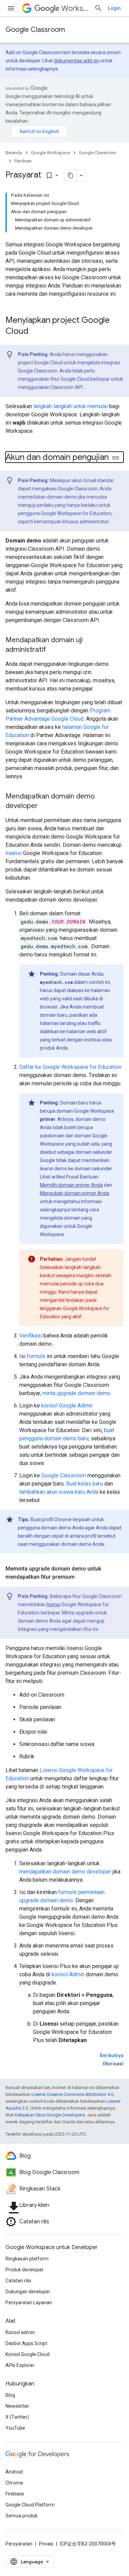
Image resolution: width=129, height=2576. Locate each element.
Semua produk (21, 2516)
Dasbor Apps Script (26, 2343)
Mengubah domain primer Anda (74, 1193)
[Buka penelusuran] (98, 8)
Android (14, 2472)
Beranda (14, 153)
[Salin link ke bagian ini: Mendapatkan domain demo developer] (45, 806)
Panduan (23, 161)
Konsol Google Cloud (28, 2354)
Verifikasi (31, 1336)
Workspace (75, 8)
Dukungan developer (28, 2292)
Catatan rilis (18, 2281)
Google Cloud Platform (30, 2505)
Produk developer (25, 2270)
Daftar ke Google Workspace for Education (70, 1067)
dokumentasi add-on (77, 61)
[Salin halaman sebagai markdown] (71, 175)
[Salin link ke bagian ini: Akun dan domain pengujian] (116, 458)
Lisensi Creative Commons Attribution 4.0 (72, 2094)
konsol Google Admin (67, 1406)
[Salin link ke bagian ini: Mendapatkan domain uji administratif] (53, 650)
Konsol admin (20, 2332)
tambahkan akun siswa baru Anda (59, 1492)
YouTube (15, 2428)
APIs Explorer (20, 2365)
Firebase (15, 2494)
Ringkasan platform (27, 2259)
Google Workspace (50, 153)
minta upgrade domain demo (76, 1393)
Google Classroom (35, 30)
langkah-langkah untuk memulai (71, 406)
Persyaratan (19, 2544)
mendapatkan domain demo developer (65, 1872)
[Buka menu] (11, 8)
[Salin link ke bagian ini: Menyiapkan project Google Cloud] (35, 332)
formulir (36, 1356)
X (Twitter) (17, 2417)
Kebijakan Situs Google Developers (50, 2115)
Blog (10, 2395)
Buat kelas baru (84, 1484)
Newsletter (17, 2406)
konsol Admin (68, 1974)
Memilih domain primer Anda (71, 1185)
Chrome (14, 2483)
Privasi (46, 2544)
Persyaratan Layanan (29, 2303)
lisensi (14, 853)
